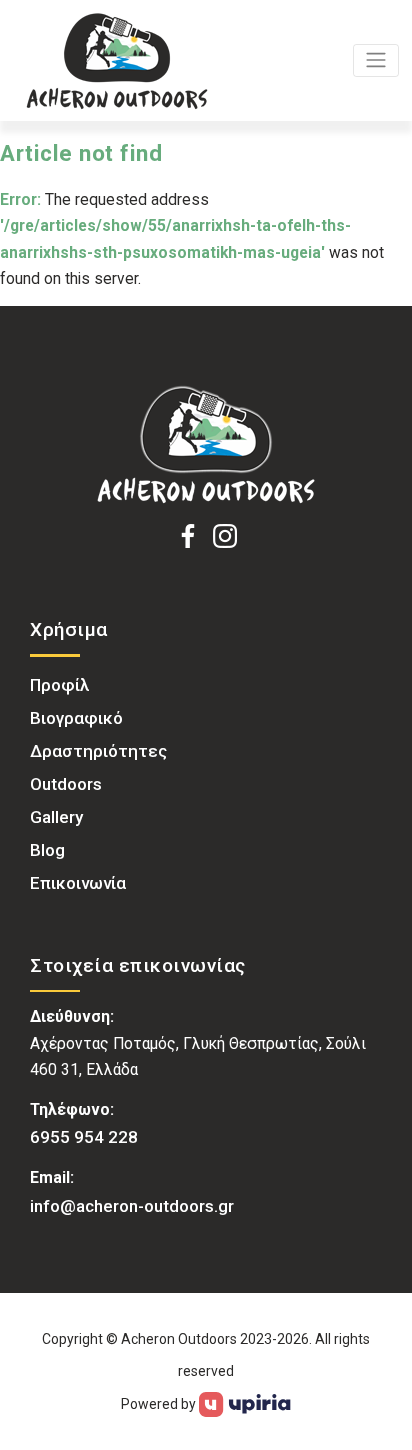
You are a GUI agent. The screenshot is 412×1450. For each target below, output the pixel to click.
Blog (47, 850)
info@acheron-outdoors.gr (132, 1206)
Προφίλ (59, 685)
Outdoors (66, 784)
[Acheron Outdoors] (206, 445)
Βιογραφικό (76, 718)
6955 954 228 (84, 1137)
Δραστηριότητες (98, 751)
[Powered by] (245, 1403)
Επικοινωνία (78, 883)
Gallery (56, 817)
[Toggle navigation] (376, 60)
